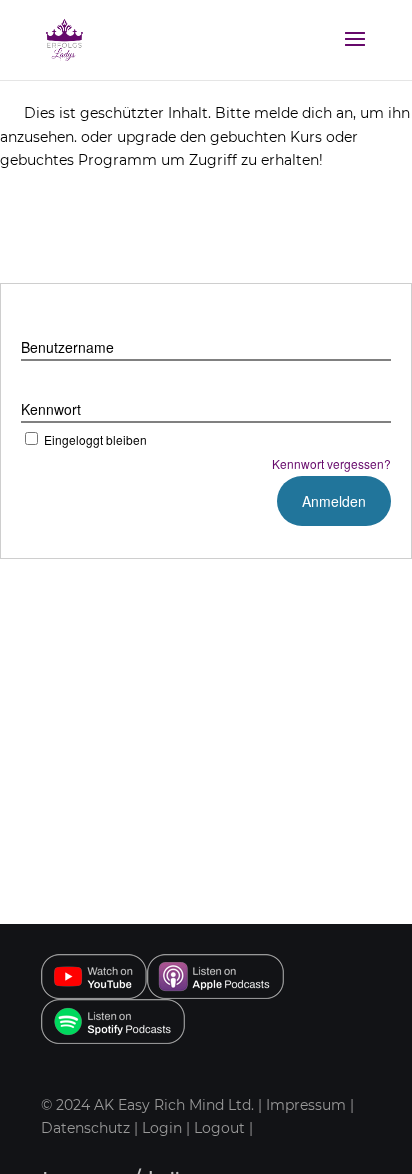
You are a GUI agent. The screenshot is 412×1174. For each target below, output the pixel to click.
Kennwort (51, 409)
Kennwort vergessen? (331, 463)
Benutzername (67, 347)
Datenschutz (87, 1128)
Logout (219, 1128)
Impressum (306, 1105)
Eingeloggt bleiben (95, 439)
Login (162, 1128)
